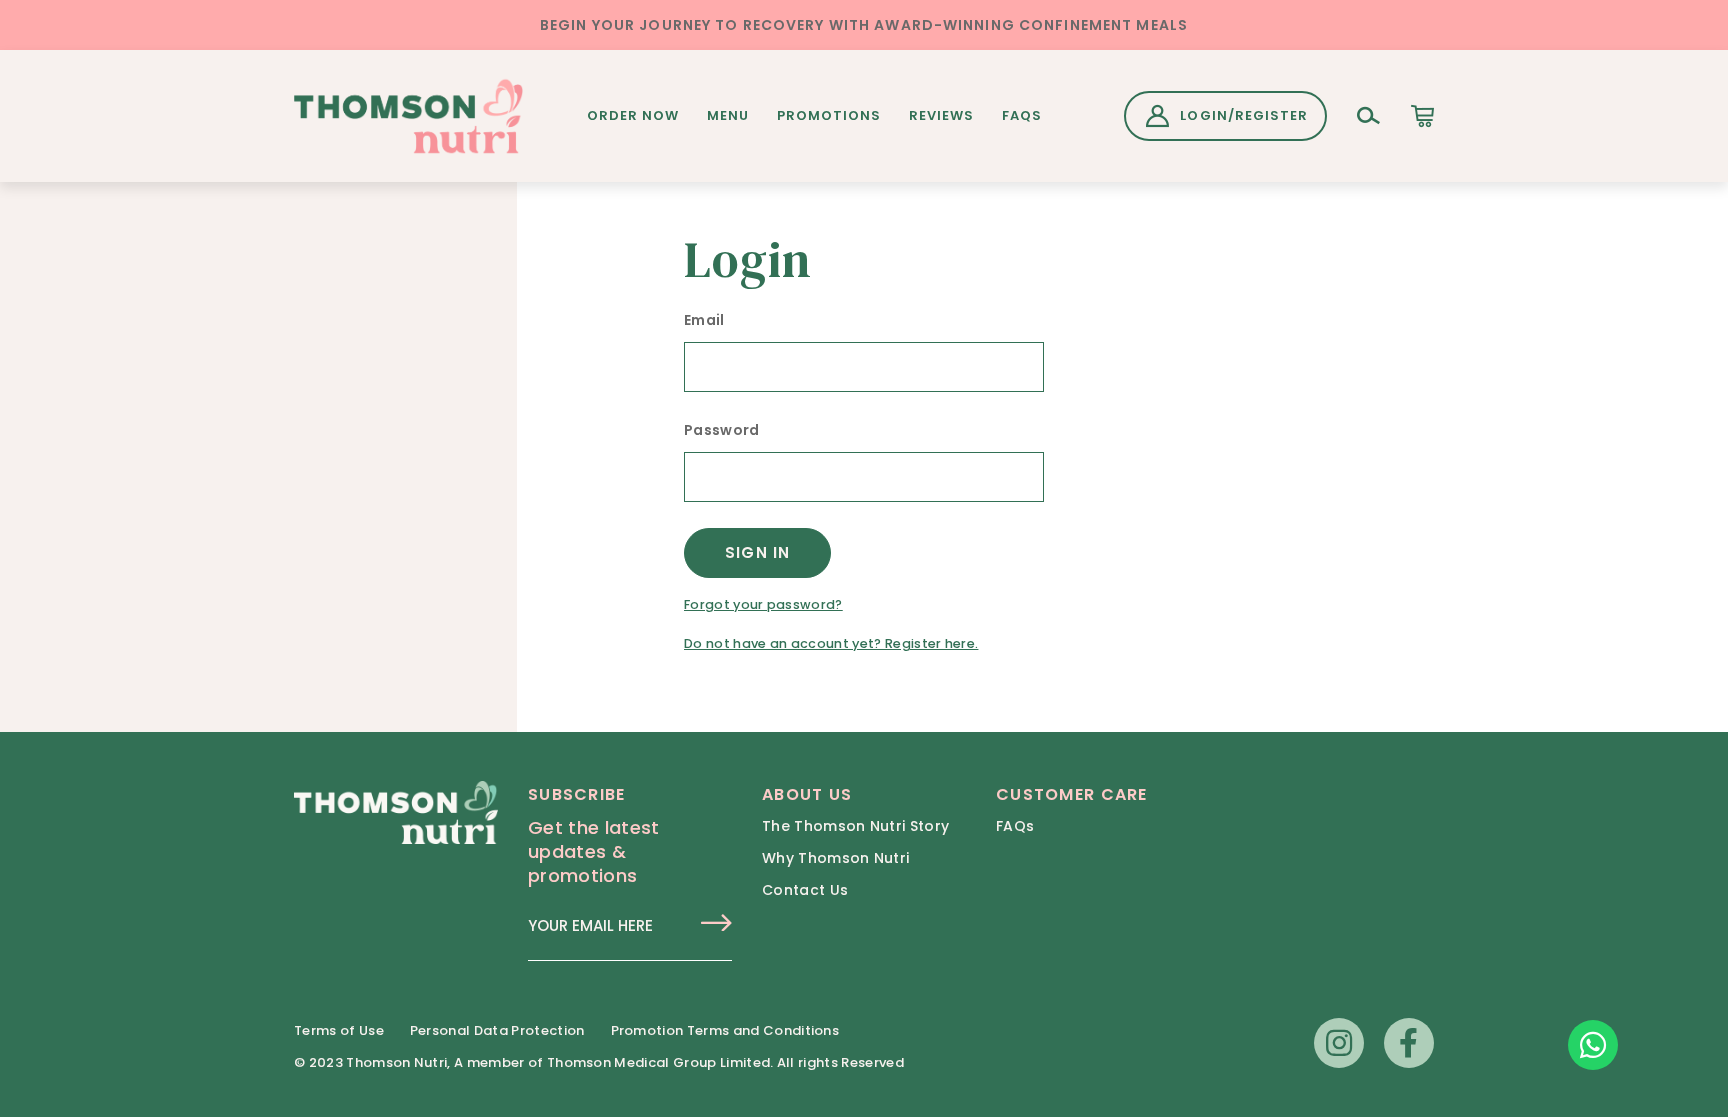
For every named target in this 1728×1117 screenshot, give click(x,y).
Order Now (633, 115)
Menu (728, 115)
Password (722, 430)
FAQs (1022, 115)
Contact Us (805, 890)
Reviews (941, 115)
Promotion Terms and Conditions (725, 1030)
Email (704, 320)
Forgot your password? (763, 604)
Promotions (829, 115)
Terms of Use (339, 1030)
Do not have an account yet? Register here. (831, 643)
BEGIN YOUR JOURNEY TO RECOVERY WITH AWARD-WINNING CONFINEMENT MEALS (864, 25)
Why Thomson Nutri (835, 858)
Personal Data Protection (497, 1030)
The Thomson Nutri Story (855, 826)
